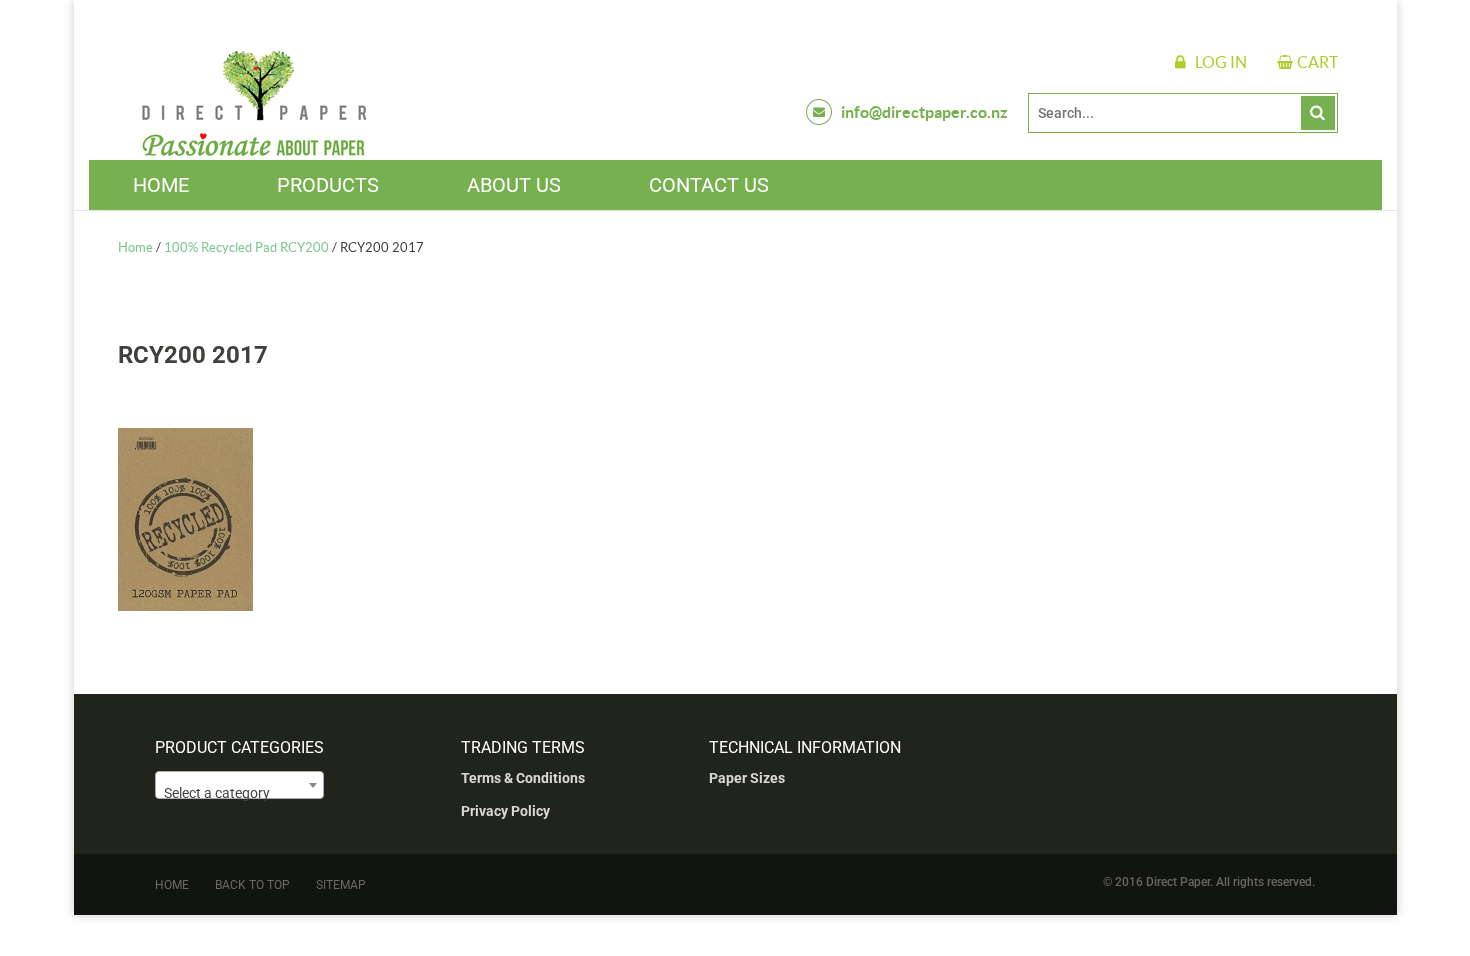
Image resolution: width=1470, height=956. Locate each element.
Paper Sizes (747, 778)
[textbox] (239, 793)
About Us (514, 185)
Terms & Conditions (523, 778)
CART (1317, 62)
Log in (1221, 62)
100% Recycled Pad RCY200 (246, 247)
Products (328, 185)
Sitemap (341, 885)
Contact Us (709, 185)
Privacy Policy (505, 811)
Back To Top (252, 885)
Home (161, 185)
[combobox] (239, 785)
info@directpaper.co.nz (924, 112)
